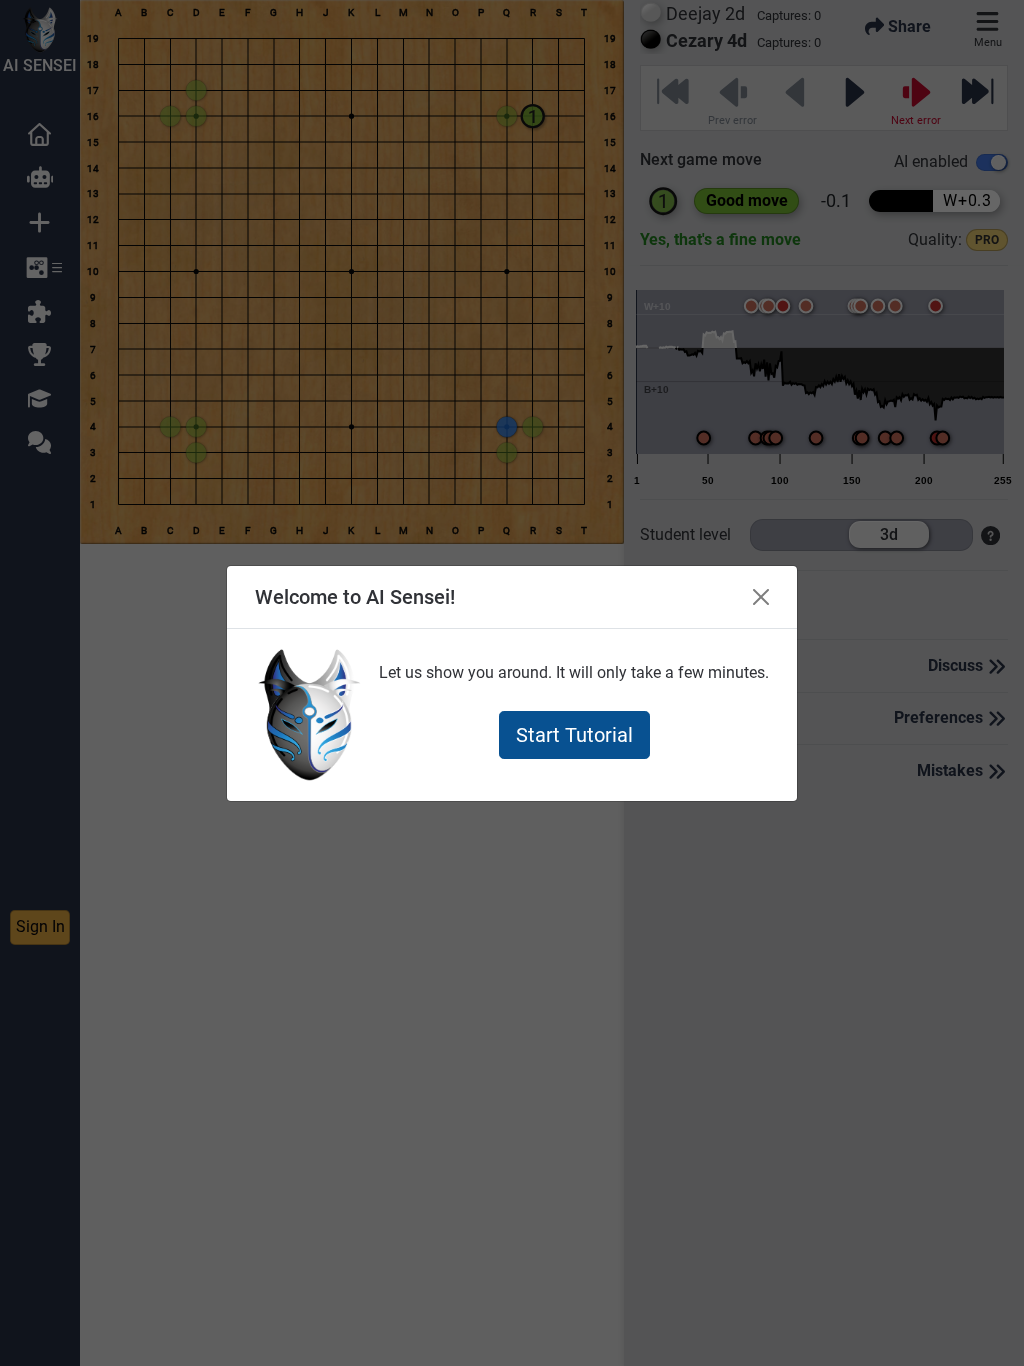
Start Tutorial (574, 735)
